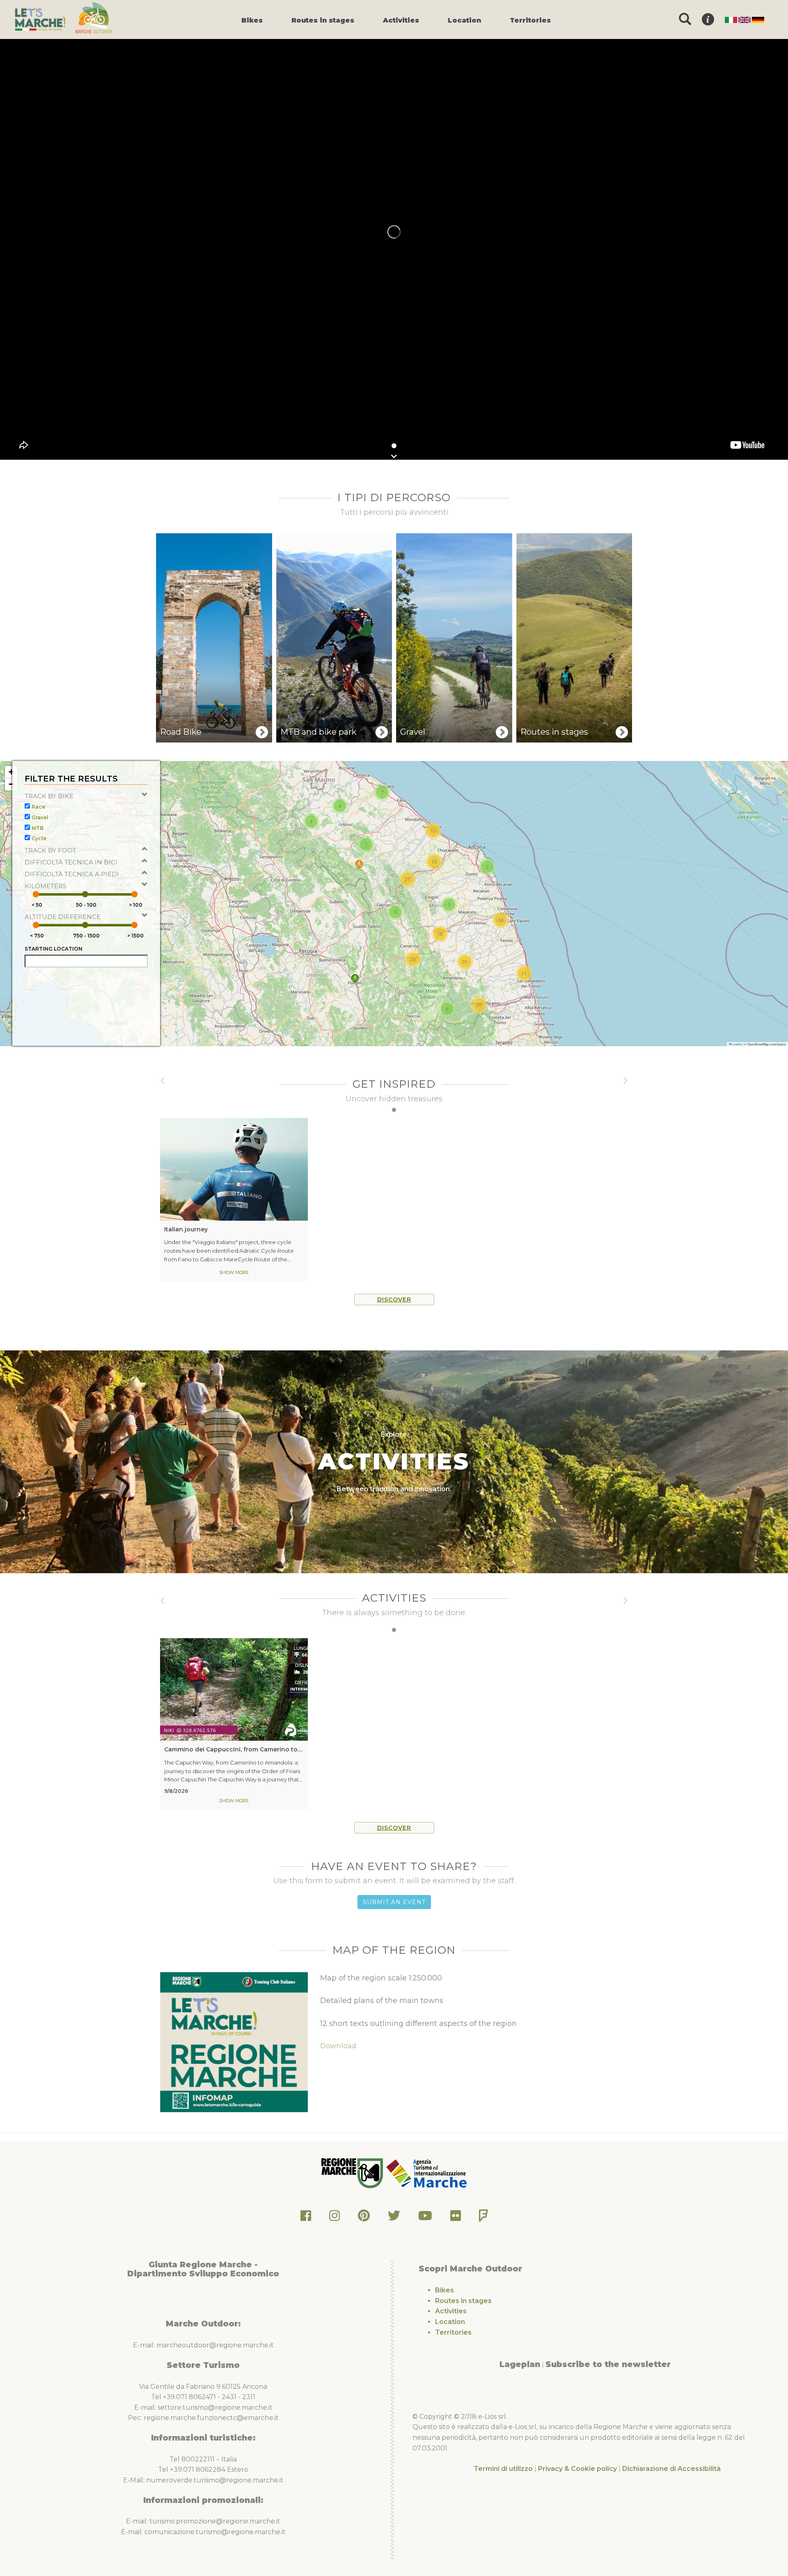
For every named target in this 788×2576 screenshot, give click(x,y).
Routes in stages (463, 2301)
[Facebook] (306, 2218)
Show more (234, 1272)
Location (450, 2322)
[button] (355, 978)
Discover (394, 1299)
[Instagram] (334, 2218)
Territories (453, 2332)
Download (338, 2046)
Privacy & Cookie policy (577, 2469)
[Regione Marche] (353, 2173)
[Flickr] (456, 2218)
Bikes (444, 2290)
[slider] (36, 894)
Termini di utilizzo (503, 2469)
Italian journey (186, 1229)
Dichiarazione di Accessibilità (671, 2469)
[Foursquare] (483, 2218)
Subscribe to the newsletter (608, 2364)
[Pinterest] (364, 2218)
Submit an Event (394, 1902)
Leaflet (737, 1044)
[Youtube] (425, 2218)
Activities (451, 2311)
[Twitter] (394, 2218)
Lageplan (520, 2364)
